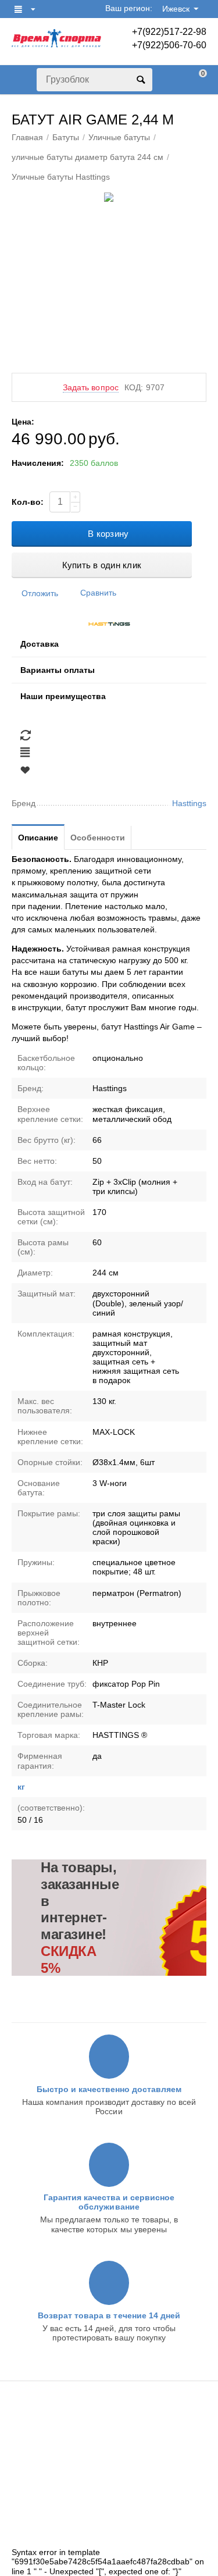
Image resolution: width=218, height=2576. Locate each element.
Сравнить (98, 593)
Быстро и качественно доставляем (109, 2089)
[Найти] (141, 80)
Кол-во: (28, 502)
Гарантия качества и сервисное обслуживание (109, 2202)
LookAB (26, 2539)
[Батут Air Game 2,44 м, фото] (109, 197)
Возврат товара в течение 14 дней (109, 2315)
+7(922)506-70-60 (169, 45)
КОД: (134, 387)
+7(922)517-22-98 (169, 32)
